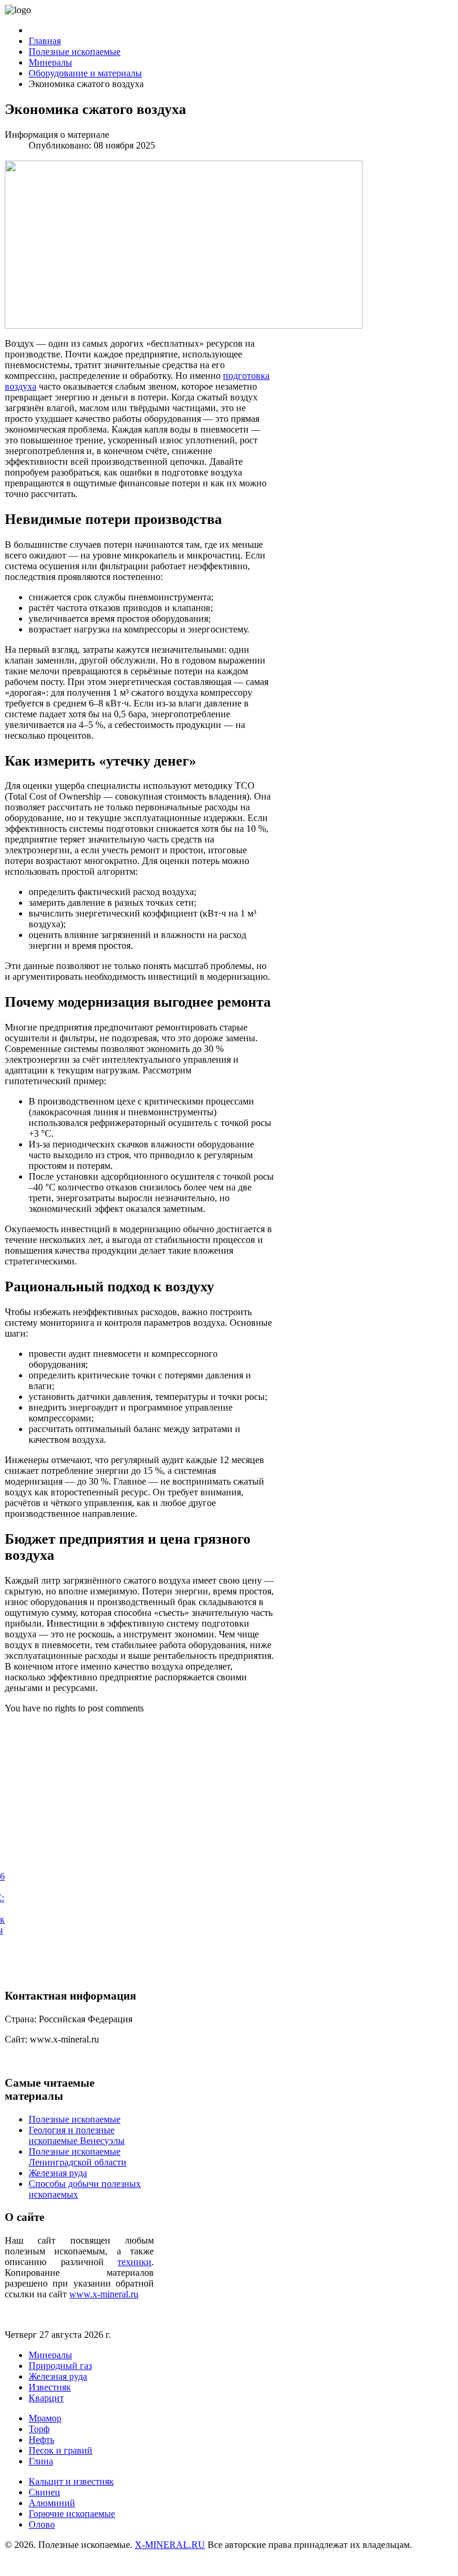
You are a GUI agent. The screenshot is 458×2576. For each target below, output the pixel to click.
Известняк (50, 2387)
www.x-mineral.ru (104, 2294)
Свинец (44, 2492)
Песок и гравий (61, 2450)
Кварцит (46, 2398)
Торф (39, 2429)
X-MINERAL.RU (170, 2545)
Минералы (50, 2355)
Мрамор (45, 2418)
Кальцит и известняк (71, 2481)
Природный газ (60, 2366)
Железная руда (58, 2376)
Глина (41, 2461)
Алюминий (52, 2503)
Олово (42, 2524)
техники (134, 2262)
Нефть (41, 2440)
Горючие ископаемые (72, 2514)
